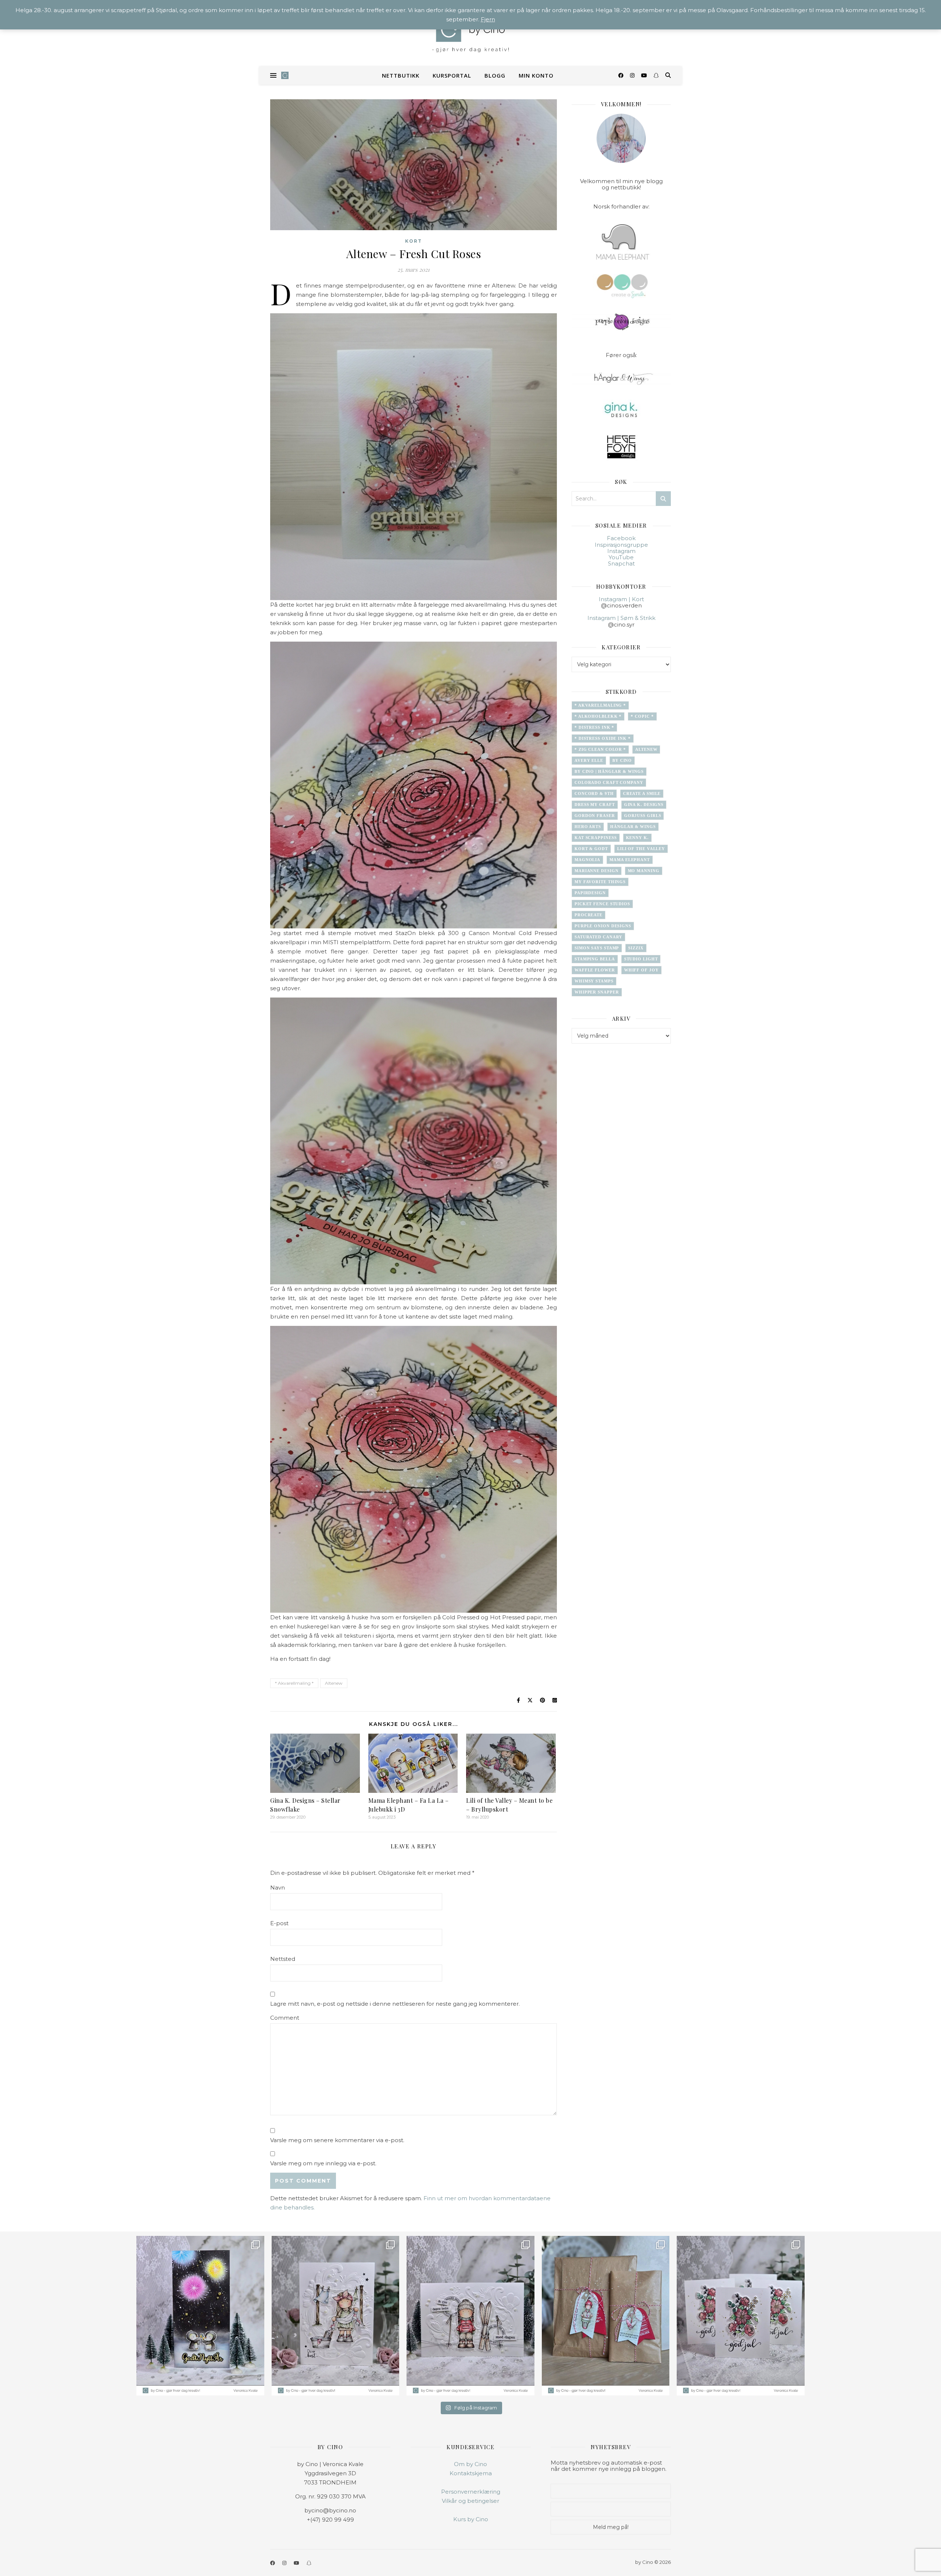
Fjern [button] (488, 19)
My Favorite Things (600, 882)
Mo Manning (644, 871)
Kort (414, 241)
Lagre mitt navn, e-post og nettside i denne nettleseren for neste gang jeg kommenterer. (395, 2004)
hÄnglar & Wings (633, 827)
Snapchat (621, 563)
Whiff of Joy (641, 970)
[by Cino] (470, 33)
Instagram (621, 551)
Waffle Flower (595, 970)
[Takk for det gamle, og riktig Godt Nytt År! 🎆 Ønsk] (200, 2316)
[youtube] (645, 75)
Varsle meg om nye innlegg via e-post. (323, 2163)
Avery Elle (589, 760)
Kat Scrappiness (596, 838)
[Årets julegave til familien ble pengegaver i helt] (741, 2316)
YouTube (621, 557)
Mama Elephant (630, 860)
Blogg (495, 75)
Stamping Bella (595, 959)
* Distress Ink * (594, 727)
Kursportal (452, 75)
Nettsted (283, 1959)
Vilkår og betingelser (470, 2501)
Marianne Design (597, 871)
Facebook (621, 538)
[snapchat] (656, 75)
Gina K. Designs (644, 804)
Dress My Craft (595, 804)
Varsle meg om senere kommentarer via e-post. (337, 2140)
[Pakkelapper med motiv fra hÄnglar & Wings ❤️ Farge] (606, 2316)
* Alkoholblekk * (598, 716)
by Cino (622, 760)
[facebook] (622, 75)
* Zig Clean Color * (600, 749)
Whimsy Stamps (594, 981)
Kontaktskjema (471, 2473)
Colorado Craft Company (609, 782)
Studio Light (641, 959)
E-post (279, 1923)
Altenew (334, 1683)
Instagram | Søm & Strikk (621, 618)
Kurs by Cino (471, 2519)
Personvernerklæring (471, 2492)
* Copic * (642, 716)
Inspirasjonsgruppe (621, 545)
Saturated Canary (598, 937)
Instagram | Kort (621, 599)
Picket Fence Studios (602, 904)
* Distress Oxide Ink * (603, 738)
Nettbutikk (401, 75)
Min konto (536, 75)
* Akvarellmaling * (294, 1683)
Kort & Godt (591, 849)
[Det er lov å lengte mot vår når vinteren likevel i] (336, 2316)
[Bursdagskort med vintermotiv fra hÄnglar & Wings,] (470, 2316)
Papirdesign (590, 893)
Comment (285, 2018)
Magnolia (587, 860)
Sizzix (636, 948)
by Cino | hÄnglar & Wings (609, 771)
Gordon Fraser (595, 816)
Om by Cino (470, 2464)
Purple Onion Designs (603, 926)
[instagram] (633, 75)
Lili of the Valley (641, 849)
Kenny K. (637, 838)
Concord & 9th (594, 793)
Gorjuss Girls (643, 816)
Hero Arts (588, 827)
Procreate (588, 915)
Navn (278, 1888)
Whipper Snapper (597, 992)
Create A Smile (642, 793)
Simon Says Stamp (597, 948)
